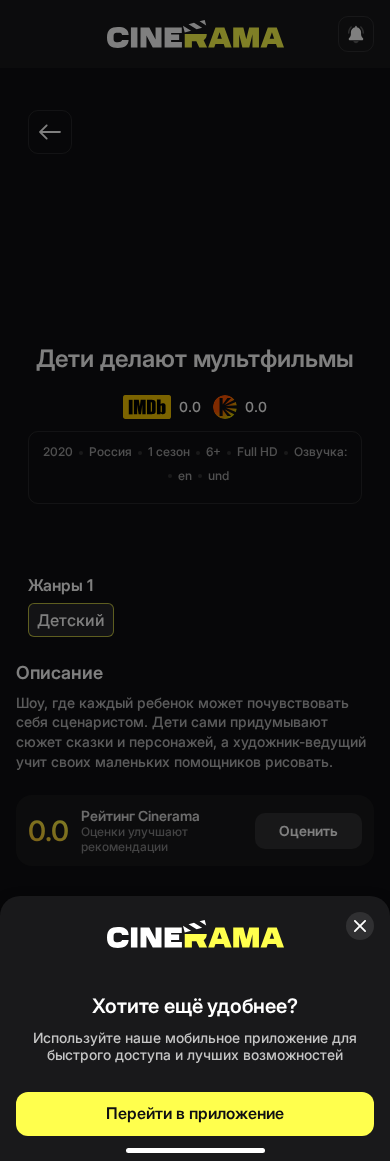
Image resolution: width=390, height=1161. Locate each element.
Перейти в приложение (195, 1113)
